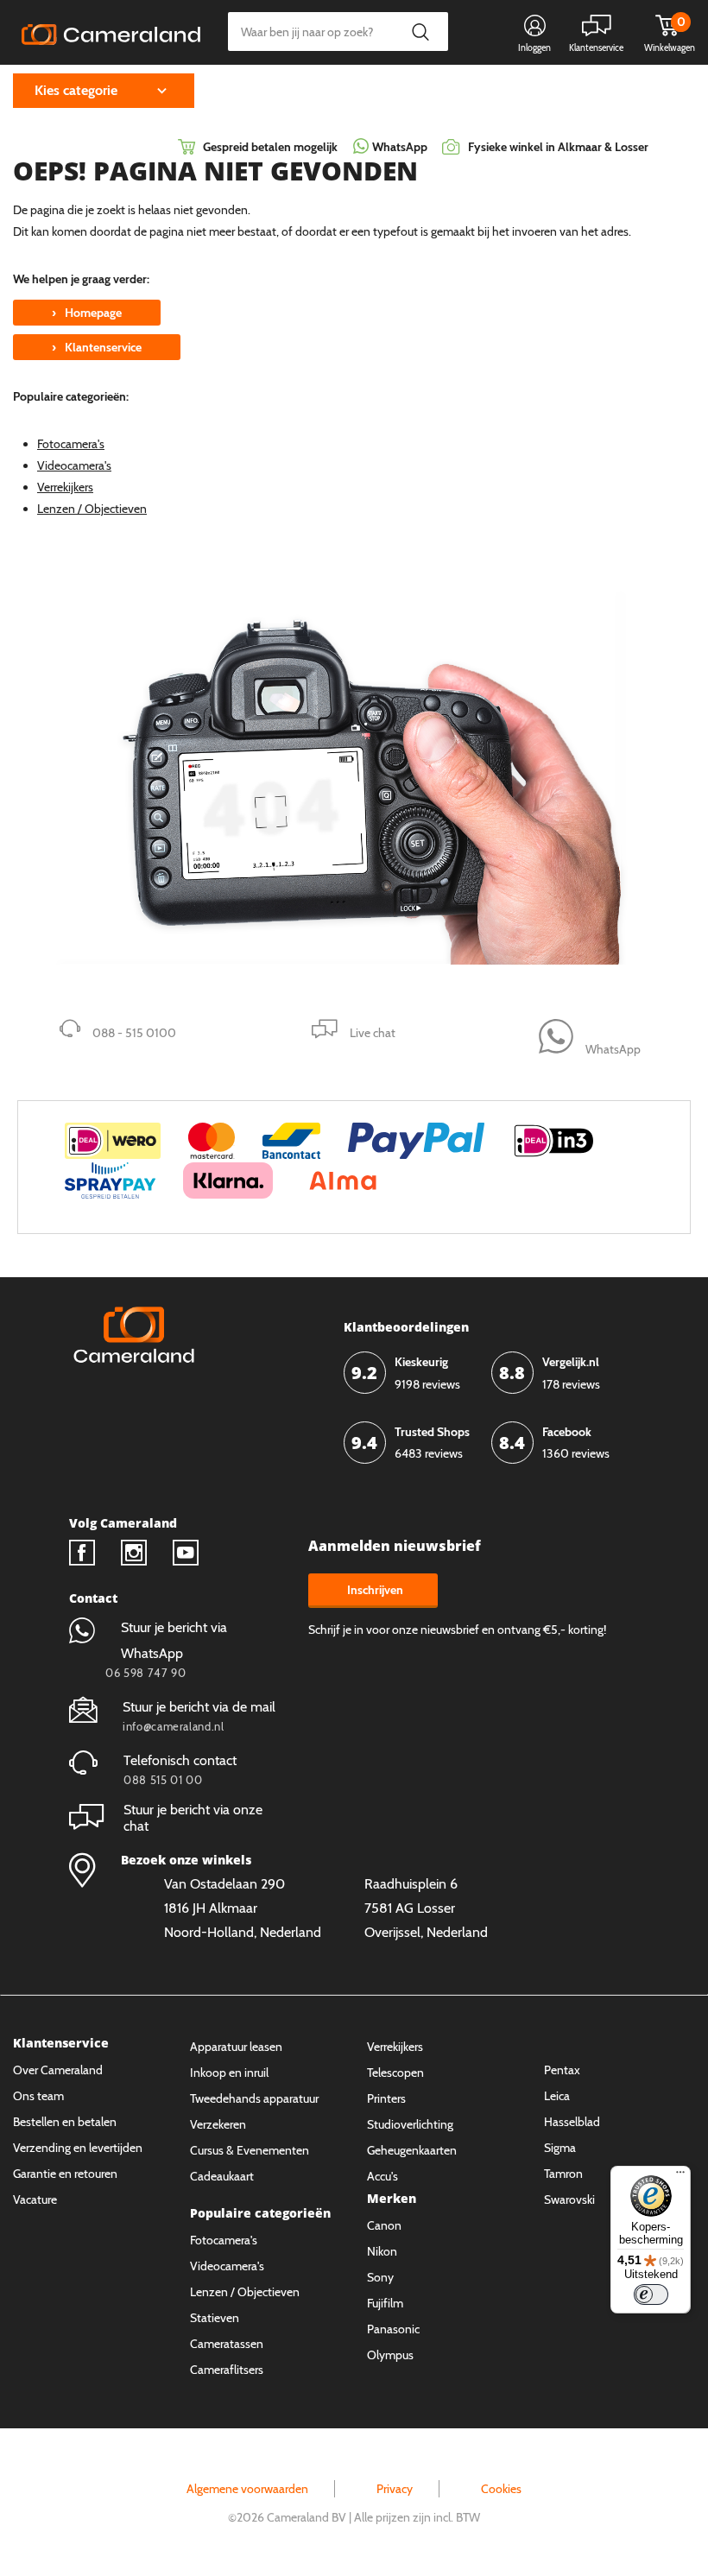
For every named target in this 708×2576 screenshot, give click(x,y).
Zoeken (420, 32)
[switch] (651, 2294)
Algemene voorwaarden (247, 2489)
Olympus (390, 2355)
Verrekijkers (65, 487)
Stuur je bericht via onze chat (193, 1818)
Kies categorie (76, 90)
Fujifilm (385, 2303)
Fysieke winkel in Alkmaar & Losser (558, 147)
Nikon (382, 2251)
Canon (384, 2225)
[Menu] (680, 2176)
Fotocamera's (71, 444)
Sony (380, 2277)
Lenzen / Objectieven (92, 509)
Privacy (395, 2489)
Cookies (501, 2489)
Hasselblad (572, 2122)
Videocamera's (74, 465)
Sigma (560, 2148)
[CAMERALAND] (111, 33)
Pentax (562, 2070)
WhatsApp (398, 147)
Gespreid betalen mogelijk (270, 147)
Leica (557, 2096)
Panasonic (393, 2329)
